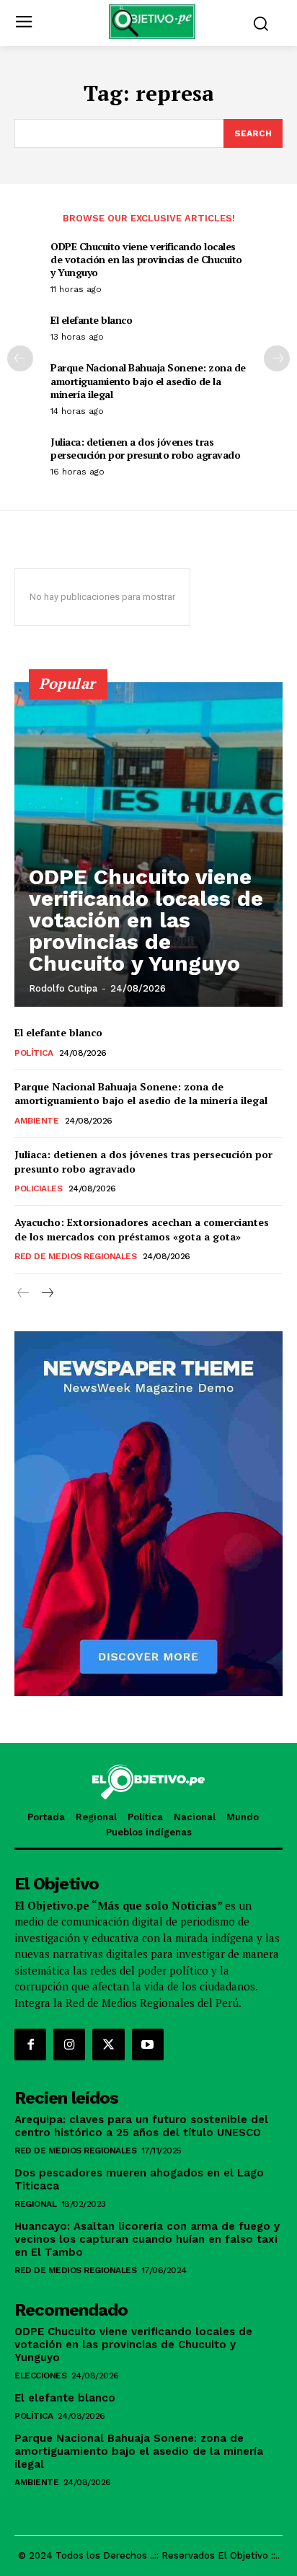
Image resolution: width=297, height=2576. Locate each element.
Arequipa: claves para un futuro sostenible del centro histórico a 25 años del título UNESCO (141, 2126)
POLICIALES (38, 1188)
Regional (35, 2204)
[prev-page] (20, 358)
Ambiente (36, 1121)
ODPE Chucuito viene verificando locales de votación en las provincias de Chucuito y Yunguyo (146, 259)
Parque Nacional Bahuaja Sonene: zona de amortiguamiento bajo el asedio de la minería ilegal (148, 380)
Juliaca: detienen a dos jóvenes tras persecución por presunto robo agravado (145, 448)
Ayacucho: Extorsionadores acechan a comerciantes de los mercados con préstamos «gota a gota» (142, 1229)
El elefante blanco (91, 320)
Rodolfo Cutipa (63, 988)
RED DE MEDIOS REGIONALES (75, 1256)
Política (34, 1053)
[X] (108, 2045)
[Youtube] (148, 2045)
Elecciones (40, 2376)
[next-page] (277, 358)
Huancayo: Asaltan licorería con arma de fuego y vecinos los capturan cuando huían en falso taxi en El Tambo (147, 2239)
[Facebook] (30, 2045)
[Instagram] (69, 2045)
